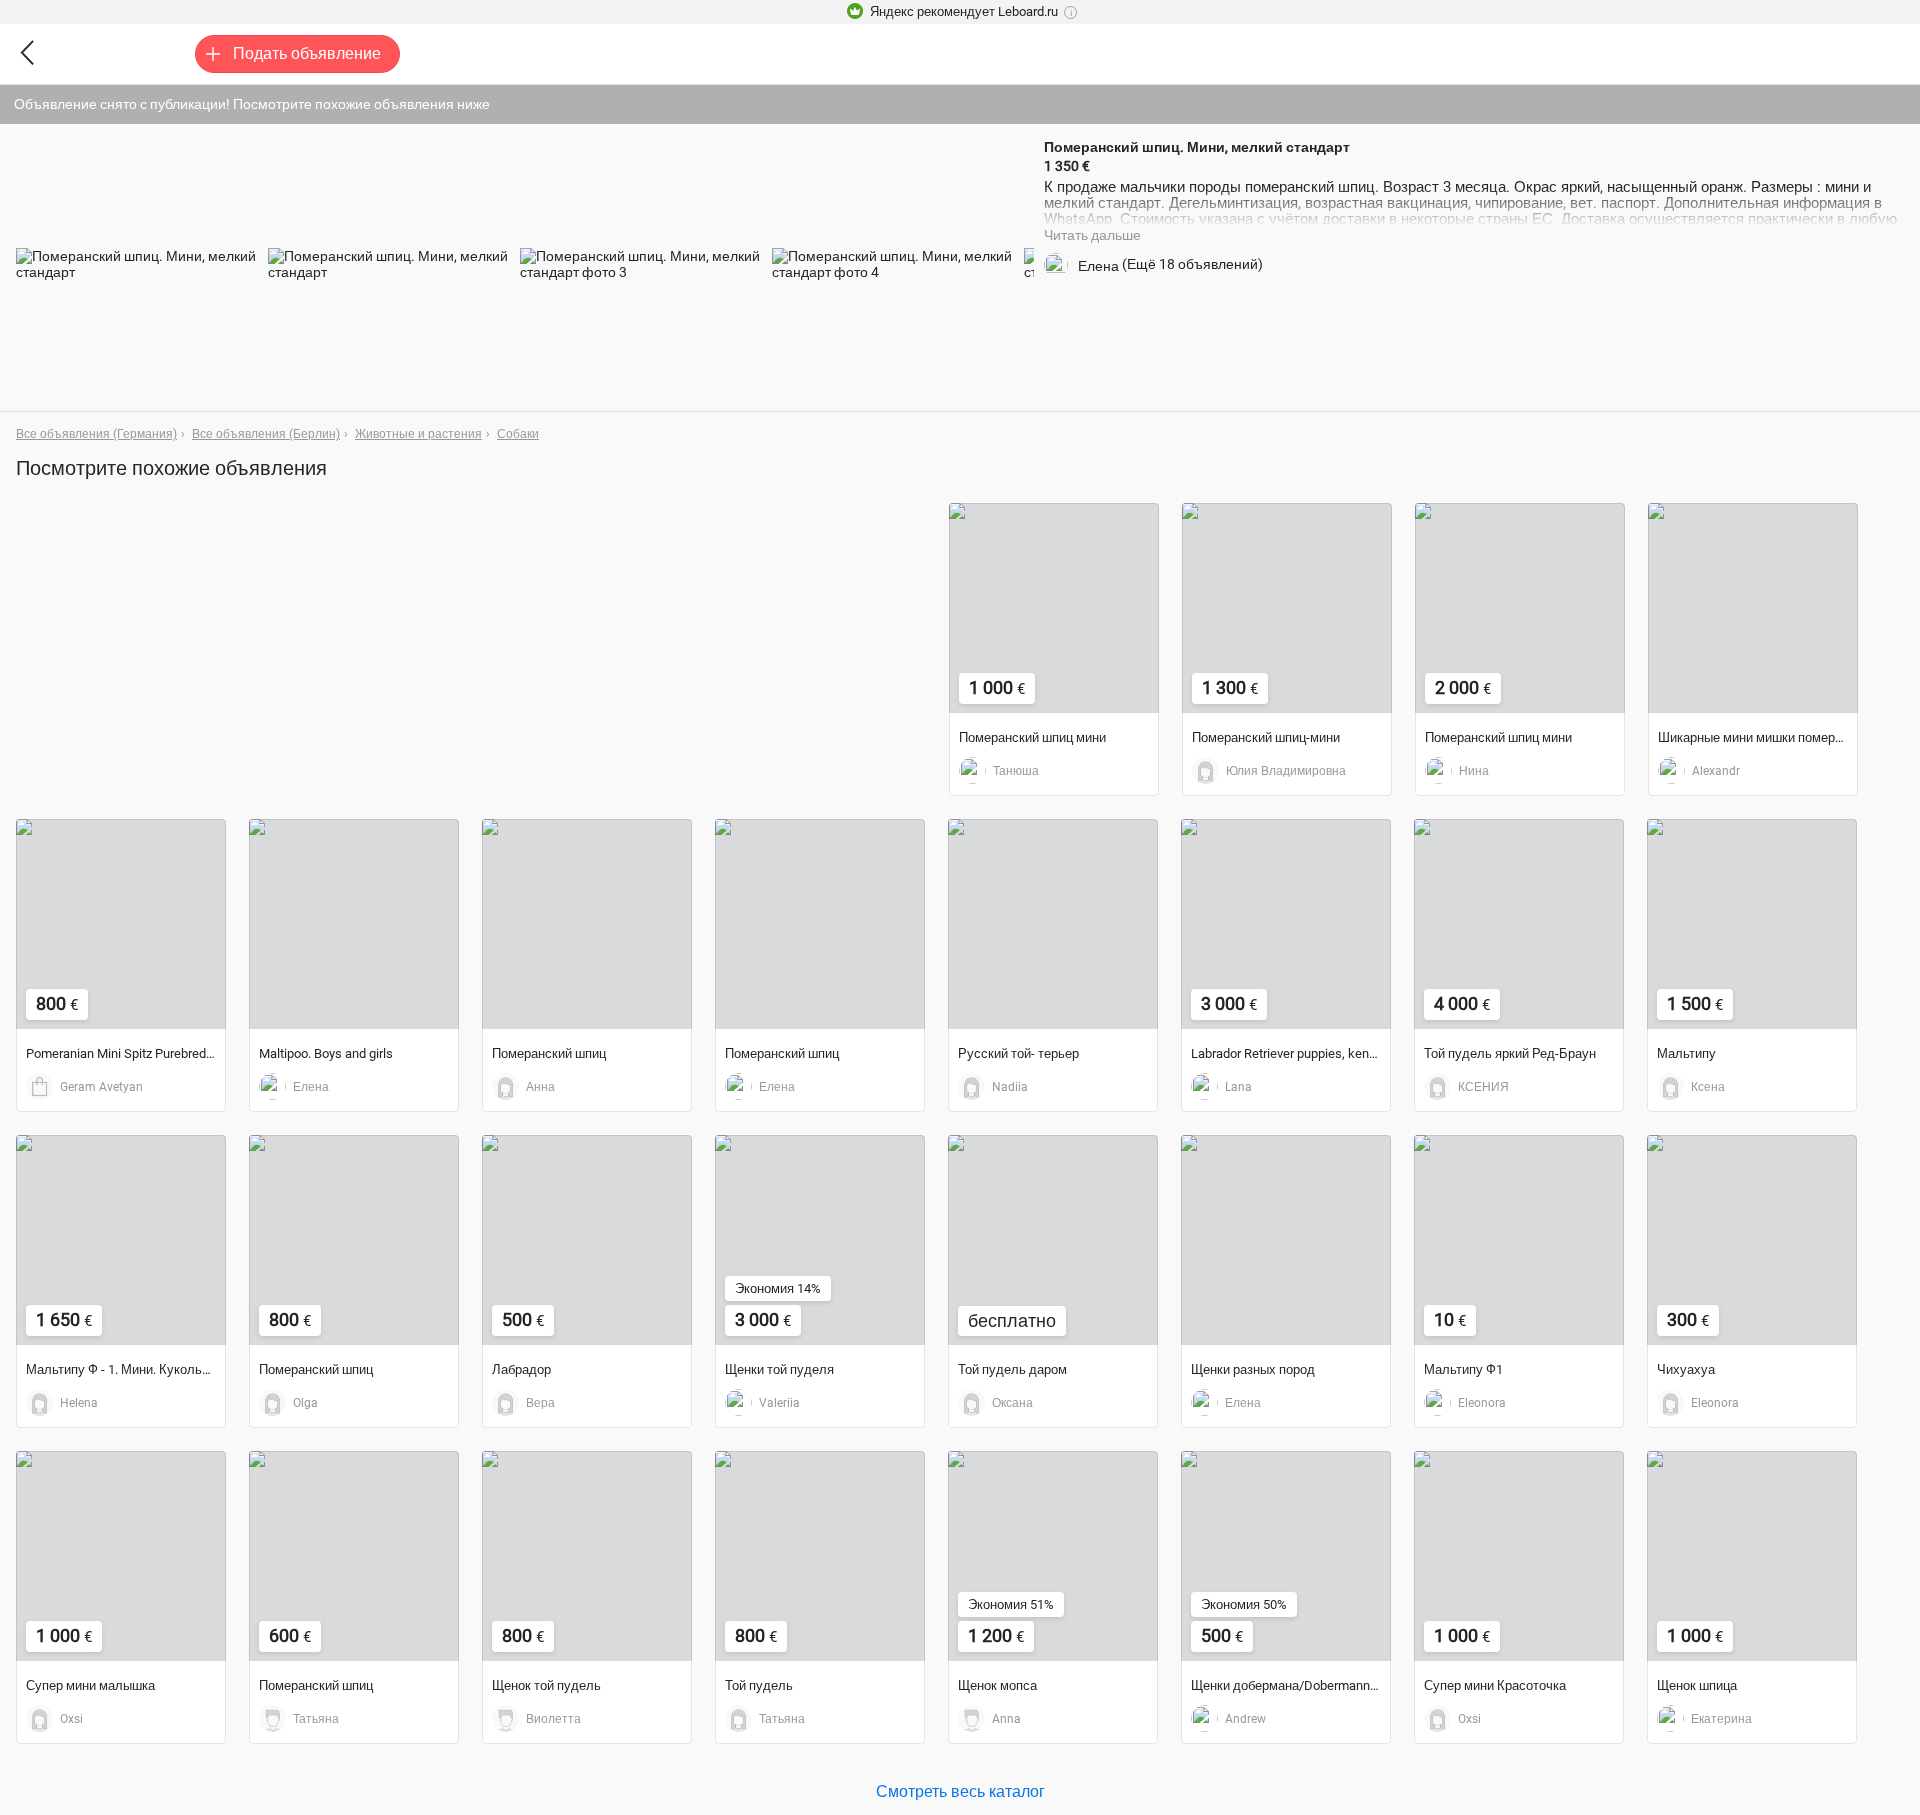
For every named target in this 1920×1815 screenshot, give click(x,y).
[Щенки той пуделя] (820, 1240)
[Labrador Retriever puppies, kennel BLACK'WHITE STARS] (1286, 924)
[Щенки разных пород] (1286, 1240)
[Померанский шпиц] (587, 924)
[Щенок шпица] (1752, 1556)
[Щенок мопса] (1053, 1556)
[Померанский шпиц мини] (1054, 608)
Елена (1098, 266)
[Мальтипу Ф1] (1519, 1240)
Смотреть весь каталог (960, 1790)
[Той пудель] (820, 1556)
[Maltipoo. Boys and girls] (354, 924)
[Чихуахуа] (1752, 1240)
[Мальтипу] (1752, 924)
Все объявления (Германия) (96, 434)
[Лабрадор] (587, 1240)
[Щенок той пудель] (587, 1556)
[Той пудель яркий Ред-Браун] (1519, 924)
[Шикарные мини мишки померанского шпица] (1753, 608)
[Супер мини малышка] (121, 1556)
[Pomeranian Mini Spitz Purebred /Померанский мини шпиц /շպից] (121, 924)
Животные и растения (418, 434)
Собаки (518, 434)
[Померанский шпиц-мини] (1287, 608)
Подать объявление (307, 53)
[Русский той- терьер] (1053, 924)
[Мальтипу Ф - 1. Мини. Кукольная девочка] (121, 1240)
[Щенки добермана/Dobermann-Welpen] (1286, 1556)
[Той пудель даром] (1053, 1240)
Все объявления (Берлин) (266, 434)
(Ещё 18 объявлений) (1192, 264)
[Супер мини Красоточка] (1519, 1556)
